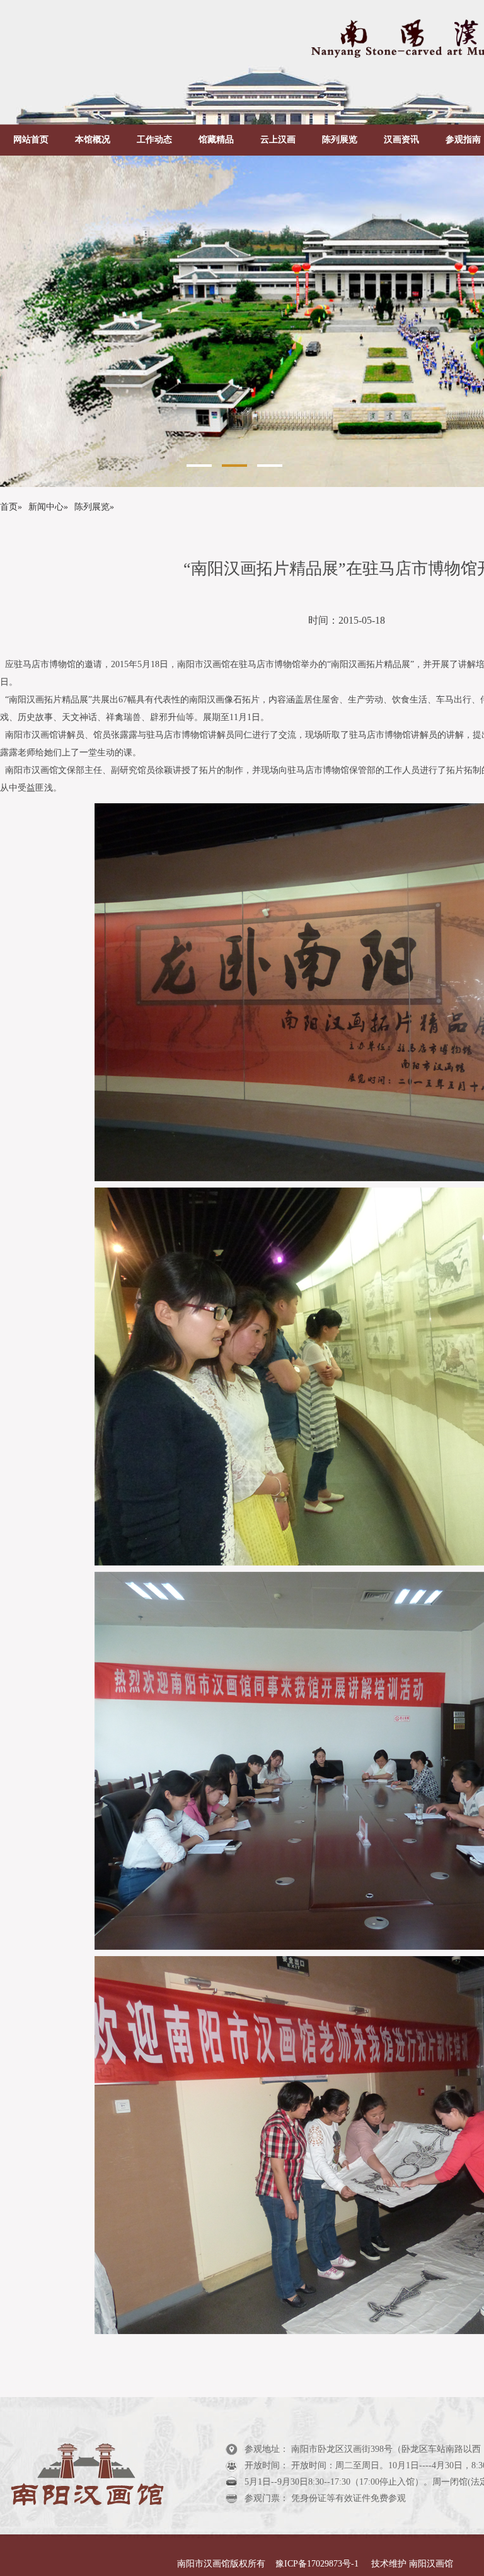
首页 (9, 507)
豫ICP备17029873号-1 (318, 2564)
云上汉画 (278, 140)
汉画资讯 (401, 140)
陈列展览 (340, 140)
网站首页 (31, 140)
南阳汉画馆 (430, 2564)
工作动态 (154, 140)
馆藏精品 (216, 140)
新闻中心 (46, 507)
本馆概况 (93, 140)
